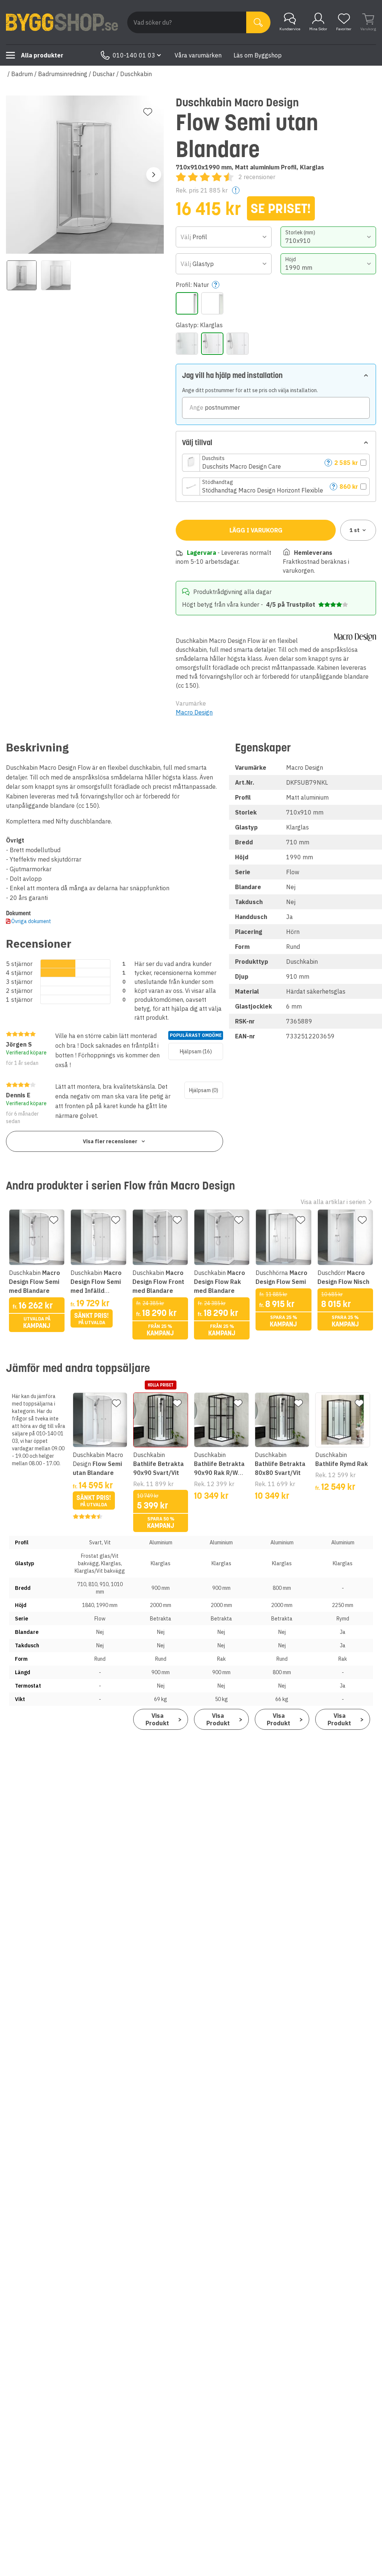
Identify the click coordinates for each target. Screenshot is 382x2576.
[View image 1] (22, 275)
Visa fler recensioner (110, 1141)
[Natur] (187, 303)
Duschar (104, 74)
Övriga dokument (31, 921)
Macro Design (194, 712)
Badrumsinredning (63, 74)
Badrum (22, 74)
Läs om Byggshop (258, 55)
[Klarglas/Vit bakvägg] (238, 344)
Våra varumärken (198, 55)
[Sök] (258, 22)
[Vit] (212, 303)
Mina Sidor (318, 29)
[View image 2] (56, 275)
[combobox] (223, 237)
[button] (276, 463)
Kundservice (290, 29)
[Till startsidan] (62, 22)
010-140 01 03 (134, 55)
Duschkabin (136, 74)
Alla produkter (42, 55)
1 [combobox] (355, 530)
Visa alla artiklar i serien (333, 1202)
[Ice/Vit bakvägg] (187, 344)
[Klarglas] (212, 344)
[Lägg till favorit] (148, 112)
